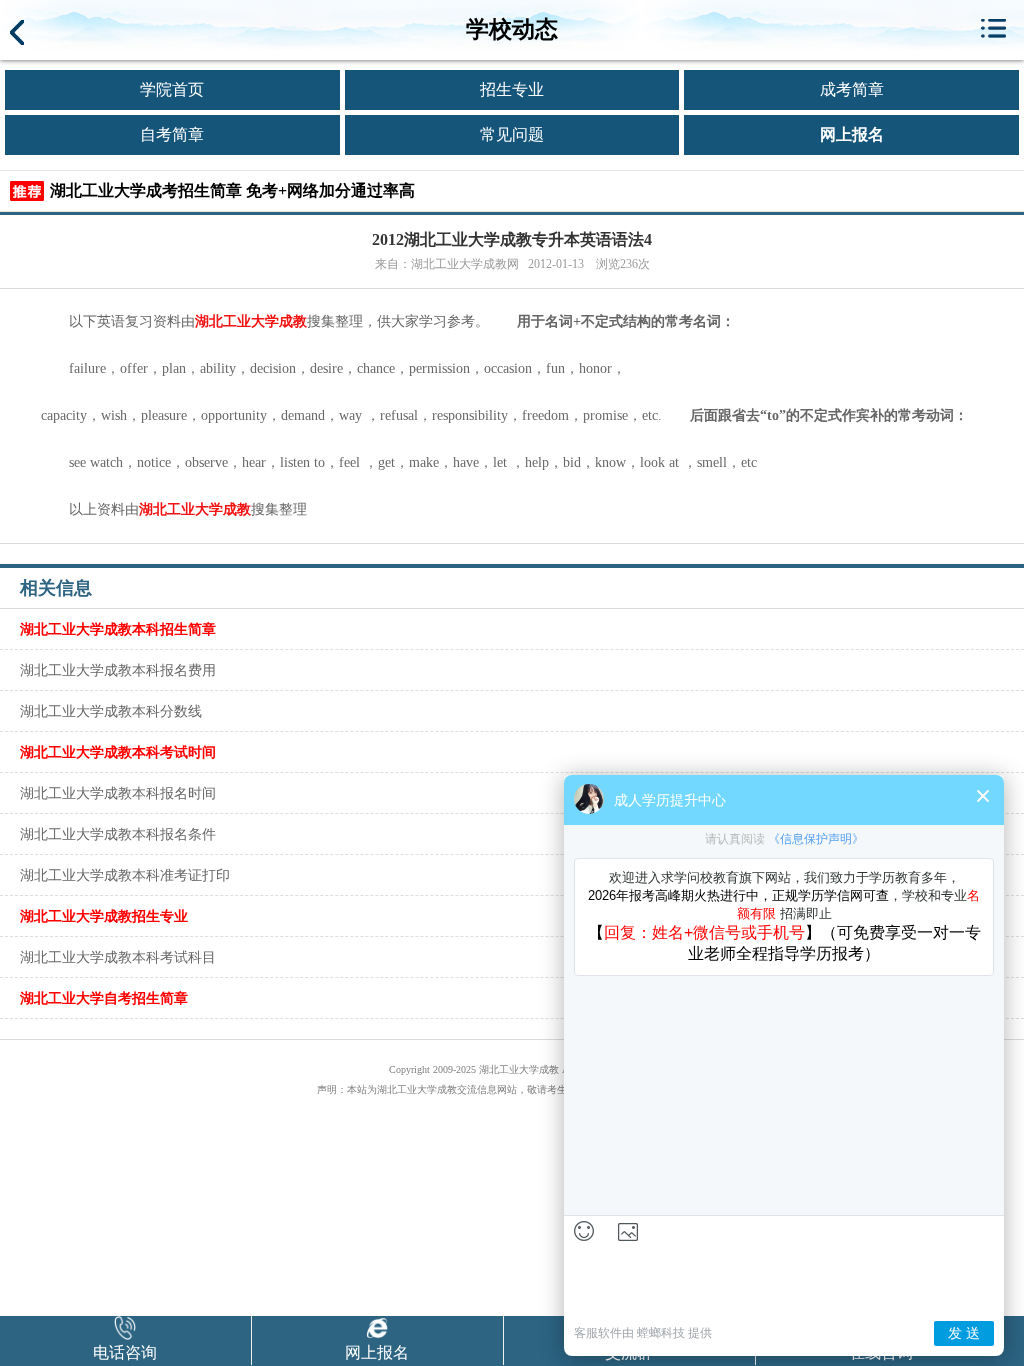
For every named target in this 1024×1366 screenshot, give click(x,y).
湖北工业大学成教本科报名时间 (118, 793)
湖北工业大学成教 (251, 321)
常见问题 (512, 134)
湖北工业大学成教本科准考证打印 (125, 875)
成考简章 (852, 89)
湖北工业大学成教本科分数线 (111, 711)
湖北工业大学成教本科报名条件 (118, 834)
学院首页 (172, 89)
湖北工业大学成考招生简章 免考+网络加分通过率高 (232, 190)
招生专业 (512, 89)
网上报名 (852, 134)
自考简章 (172, 134)
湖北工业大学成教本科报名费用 (118, 670)
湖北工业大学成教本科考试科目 (118, 957)
